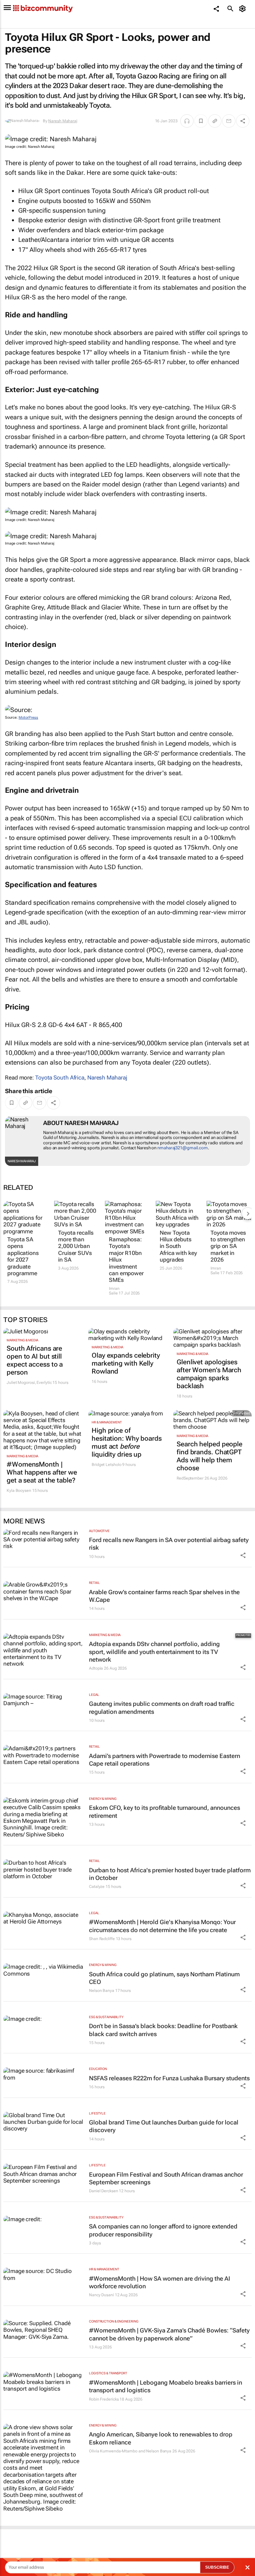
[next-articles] (248, 1213)
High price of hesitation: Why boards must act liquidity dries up (127, 1442)
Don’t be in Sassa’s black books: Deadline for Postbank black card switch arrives (163, 2030)
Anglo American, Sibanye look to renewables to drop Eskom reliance (161, 2438)
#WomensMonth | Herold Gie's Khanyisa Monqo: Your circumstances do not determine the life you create (162, 1926)
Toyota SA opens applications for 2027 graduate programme (23, 1256)
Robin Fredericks (104, 2399)
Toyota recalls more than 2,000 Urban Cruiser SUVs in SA (76, 1246)
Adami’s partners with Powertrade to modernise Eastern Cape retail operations (165, 1760)
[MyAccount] (244, 9)
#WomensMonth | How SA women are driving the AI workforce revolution (160, 2282)
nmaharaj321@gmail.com (183, 1148)
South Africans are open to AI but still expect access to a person (35, 1360)
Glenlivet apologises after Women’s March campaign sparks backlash (209, 1374)
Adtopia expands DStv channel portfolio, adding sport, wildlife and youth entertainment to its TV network (154, 1652)
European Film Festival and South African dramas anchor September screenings (166, 2178)
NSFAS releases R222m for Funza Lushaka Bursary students (169, 2078)
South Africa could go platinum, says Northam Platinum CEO (164, 1978)
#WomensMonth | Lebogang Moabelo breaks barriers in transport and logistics (166, 2386)
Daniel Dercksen (104, 2191)
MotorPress (28, 718)
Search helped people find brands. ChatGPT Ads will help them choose (210, 1456)
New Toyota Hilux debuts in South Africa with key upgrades (178, 1246)
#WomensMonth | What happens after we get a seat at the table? (42, 1472)
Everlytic (44, 1383)
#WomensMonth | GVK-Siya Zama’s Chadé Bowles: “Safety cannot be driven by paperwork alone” (169, 2334)
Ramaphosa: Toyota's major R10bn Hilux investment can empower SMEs (126, 1260)
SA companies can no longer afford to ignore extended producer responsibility (163, 2230)
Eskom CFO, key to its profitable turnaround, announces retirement (165, 1811)
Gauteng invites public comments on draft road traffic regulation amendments (162, 1707)
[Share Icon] (243, 1555)
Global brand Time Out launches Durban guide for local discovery (164, 2126)
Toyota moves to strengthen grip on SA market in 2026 (228, 1246)
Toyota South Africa (60, 1078)
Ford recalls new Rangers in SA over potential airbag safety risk (169, 1544)
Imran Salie (114, 1291)
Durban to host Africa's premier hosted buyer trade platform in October (170, 1874)
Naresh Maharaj (63, 121)
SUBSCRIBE (217, 2567)
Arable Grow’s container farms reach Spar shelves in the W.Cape (164, 1596)
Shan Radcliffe (102, 1939)
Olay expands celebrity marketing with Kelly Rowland (126, 1363)
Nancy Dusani (101, 2295)
